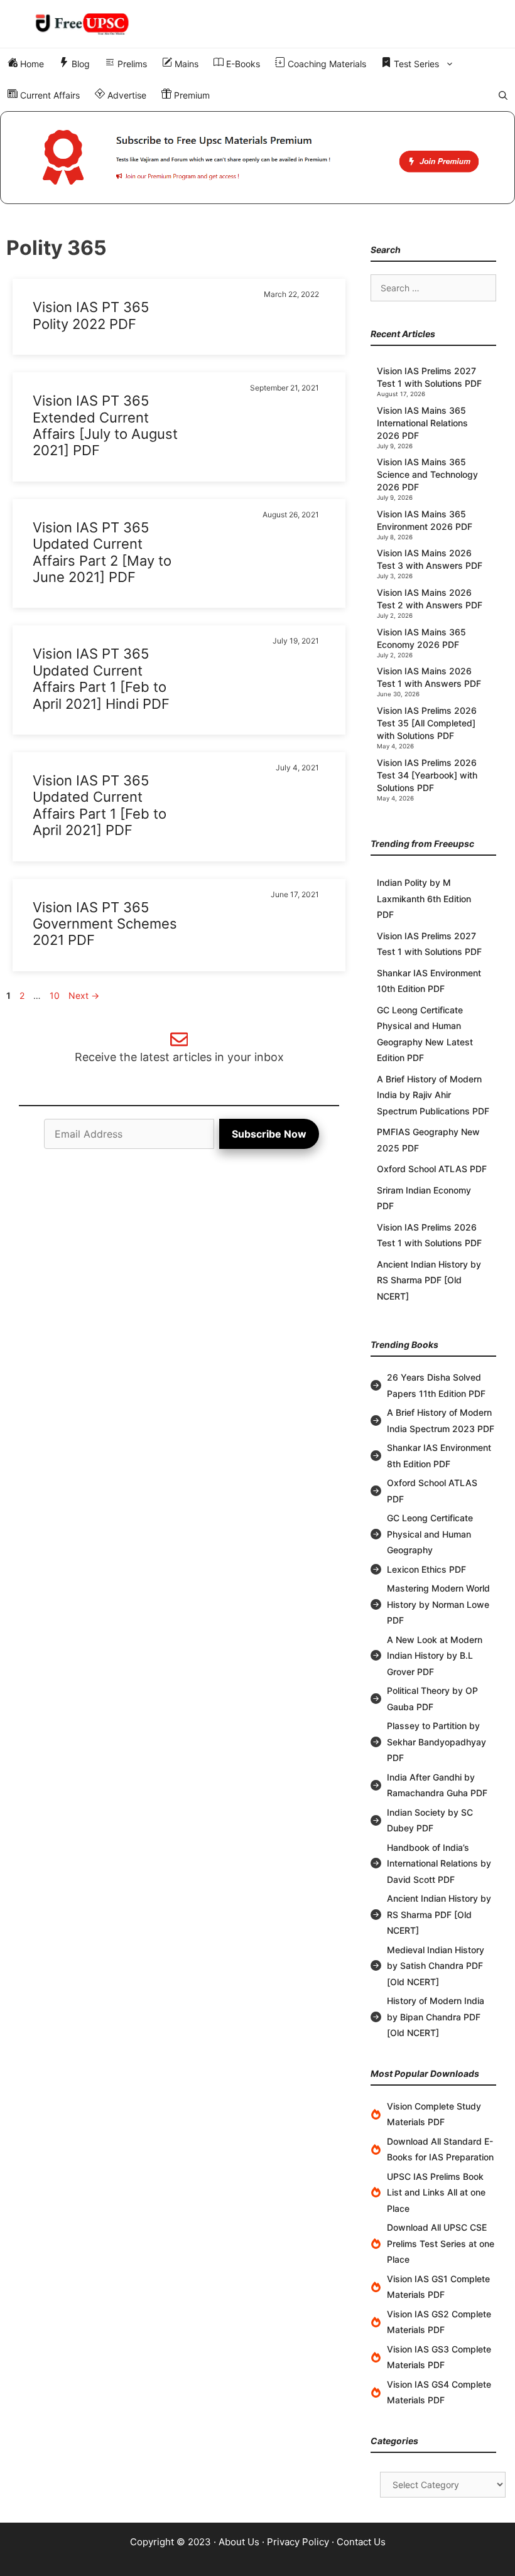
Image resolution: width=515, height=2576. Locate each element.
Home (31, 64)
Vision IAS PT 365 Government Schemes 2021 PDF (105, 924)
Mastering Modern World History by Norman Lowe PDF (438, 1604)
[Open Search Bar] (503, 95)
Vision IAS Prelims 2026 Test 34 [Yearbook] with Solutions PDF (427, 775)
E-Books (242, 64)
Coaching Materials (326, 64)
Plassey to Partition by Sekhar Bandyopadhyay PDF (436, 1742)
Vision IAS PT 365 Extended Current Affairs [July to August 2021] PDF (105, 425)
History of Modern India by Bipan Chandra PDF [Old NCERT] (436, 2017)
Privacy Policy (298, 2542)
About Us (239, 2542)
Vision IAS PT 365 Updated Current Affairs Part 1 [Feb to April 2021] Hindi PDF (101, 678)
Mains (185, 64)
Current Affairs (49, 95)
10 (56, 995)
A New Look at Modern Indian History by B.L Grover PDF (435, 1656)
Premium (191, 95)
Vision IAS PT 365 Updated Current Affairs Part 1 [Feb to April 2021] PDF (100, 805)
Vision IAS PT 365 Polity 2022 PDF (91, 315)
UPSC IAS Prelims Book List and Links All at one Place (436, 2192)
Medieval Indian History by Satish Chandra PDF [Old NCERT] (436, 1966)
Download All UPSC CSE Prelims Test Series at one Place (441, 2243)
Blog (79, 64)
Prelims (131, 64)
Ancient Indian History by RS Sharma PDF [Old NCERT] (429, 1280)
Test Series (415, 64)
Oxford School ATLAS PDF (432, 1169)
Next (84, 995)
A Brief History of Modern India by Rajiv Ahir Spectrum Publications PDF (433, 1095)
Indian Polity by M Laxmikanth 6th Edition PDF (424, 898)
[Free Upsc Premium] (257, 158)
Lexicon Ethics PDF (426, 1569)
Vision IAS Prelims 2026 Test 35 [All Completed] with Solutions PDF (427, 723)
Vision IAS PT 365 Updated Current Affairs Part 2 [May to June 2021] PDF (102, 552)
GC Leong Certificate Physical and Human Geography (430, 1534)
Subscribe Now (269, 1134)
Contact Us (361, 2542)
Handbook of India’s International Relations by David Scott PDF (439, 1863)
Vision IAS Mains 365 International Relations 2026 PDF (422, 423)
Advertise (126, 95)
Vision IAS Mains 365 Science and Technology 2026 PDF (427, 474)
